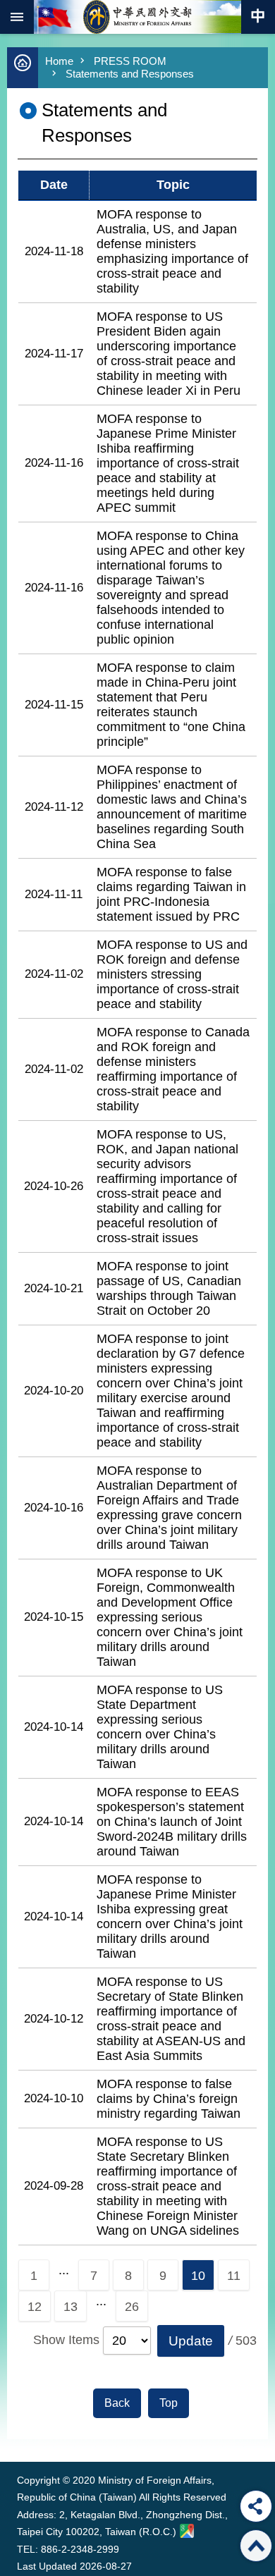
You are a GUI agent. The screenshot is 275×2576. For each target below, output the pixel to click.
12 (35, 2307)
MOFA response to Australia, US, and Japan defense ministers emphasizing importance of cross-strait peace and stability (172, 251)
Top (169, 2403)
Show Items (66, 2340)
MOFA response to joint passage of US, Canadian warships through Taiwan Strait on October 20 (169, 1288)
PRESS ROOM (130, 61)
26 (132, 2307)
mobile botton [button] (17, 17)
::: (20, 2435)
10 (198, 2276)
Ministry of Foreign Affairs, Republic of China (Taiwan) (137, 17)
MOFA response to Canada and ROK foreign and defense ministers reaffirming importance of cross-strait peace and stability (173, 1069)
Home (59, 61)
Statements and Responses (130, 74)
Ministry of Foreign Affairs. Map (187, 2531)
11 (234, 2276)
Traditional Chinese (258, 17)
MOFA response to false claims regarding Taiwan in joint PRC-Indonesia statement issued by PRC (171, 894)
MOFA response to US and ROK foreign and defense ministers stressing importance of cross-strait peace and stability (172, 974)
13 (71, 2307)
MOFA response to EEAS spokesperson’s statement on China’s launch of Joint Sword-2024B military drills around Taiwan (172, 1822)
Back (117, 2403)
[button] (191, 2341)
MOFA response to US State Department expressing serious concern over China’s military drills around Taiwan (160, 1727)
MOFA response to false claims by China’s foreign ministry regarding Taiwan (169, 2099)
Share (256, 2506)
